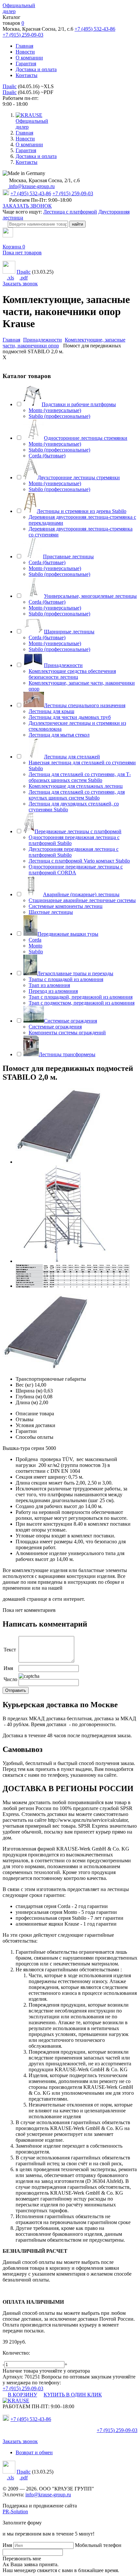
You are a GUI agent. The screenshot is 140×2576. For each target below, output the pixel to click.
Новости (25, 52)
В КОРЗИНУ (22, 2395)
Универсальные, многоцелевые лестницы (90, 596)
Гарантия (26, 64)
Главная (24, 46)
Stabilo (36, 952)
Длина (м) (27, 1402)
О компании (29, 58)
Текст (10, 1650)
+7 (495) (31, 2419)
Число (10, 1679)
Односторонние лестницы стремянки (86, 438)
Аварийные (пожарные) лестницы (81, 894)
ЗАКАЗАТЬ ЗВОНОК (27, 206)
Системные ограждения (70, 1021)
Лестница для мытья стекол (59, 735)
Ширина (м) (29, 1391)
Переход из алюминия (53, 991)
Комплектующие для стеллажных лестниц (76, 786)
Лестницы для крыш (51, 711)
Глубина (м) (29, 1397)
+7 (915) (117, 2430)
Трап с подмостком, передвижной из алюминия (82, 1003)
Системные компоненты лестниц (66, 906)
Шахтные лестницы (51, 912)
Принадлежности (63, 665)
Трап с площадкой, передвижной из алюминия (81, 997)
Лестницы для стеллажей (72, 757)
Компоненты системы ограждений (67, 1033)
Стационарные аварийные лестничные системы (82, 900)
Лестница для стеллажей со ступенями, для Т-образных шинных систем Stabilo (80, 777)
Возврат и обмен (34, 2452)
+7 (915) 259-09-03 (23, 35)
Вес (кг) (24, 1385)
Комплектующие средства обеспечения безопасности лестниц (72, 674)
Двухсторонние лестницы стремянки (79, 477)
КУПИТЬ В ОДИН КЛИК (73, 2395)
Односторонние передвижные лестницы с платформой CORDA (76, 870)
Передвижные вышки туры (68, 934)
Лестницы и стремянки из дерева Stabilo (82, 511)
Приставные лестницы (68, 557)
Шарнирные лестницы (69, 632)
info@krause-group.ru (31, 186)
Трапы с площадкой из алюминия (66, 979)
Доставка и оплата (36, 69)
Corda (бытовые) (47, 456)
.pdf (24, 278)
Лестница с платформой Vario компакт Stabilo (79, 861)
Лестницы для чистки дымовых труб (70, 717)
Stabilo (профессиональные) (59, 416)
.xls (10, 278)
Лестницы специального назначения (85, 705)
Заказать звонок (20, 284)
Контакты (27, 75)
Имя (8, 1668)
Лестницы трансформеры (67, 1054)
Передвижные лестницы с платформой (78, 831)
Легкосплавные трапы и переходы (75, 973)
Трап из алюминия (49, 985)
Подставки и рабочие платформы (79, 404)
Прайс (10, 86)
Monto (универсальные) (55, 410)
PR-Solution (15, 2512)
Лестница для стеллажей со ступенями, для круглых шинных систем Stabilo (77, 795)
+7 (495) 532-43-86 (95, 29)
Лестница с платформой (70, 212)
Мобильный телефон (98, 2545)
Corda (35, 940)
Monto (35, 946)
